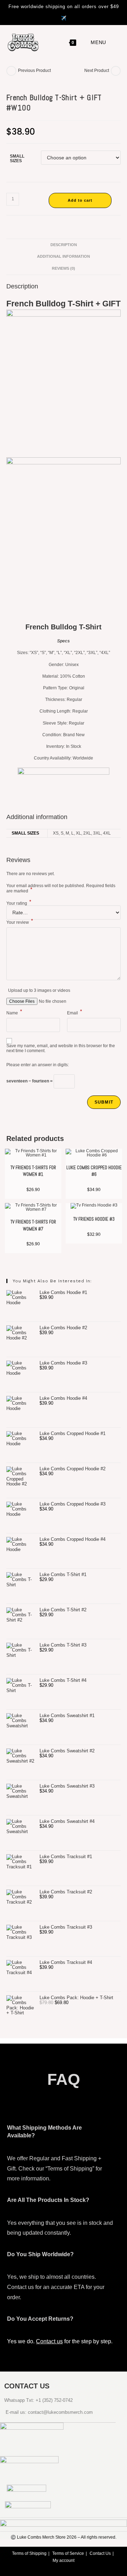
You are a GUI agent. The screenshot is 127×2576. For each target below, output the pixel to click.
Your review (20, 922)
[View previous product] (11, 71)
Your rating (19, 903)
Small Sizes (17, 158)
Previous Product (34, 71)
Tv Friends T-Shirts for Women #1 (33, 1171)
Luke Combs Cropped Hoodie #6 (94, 1171)
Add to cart (80, 200)
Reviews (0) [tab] (64, 268)
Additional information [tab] (64, 256)
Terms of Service (68, 2553)
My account (64, 2560)
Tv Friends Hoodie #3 (94, 1219)
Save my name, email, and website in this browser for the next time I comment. (61, 1048)
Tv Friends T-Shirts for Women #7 (33, 1225)
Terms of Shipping (29, 2553)
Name (14, 1013)
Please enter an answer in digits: (38, 1065)
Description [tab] (64, 245)
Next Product (97, 71)
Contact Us (100, 2553)
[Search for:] (112, 42)
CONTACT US (27, 2386)
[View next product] (116, 71)
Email (74, 1013)
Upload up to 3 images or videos (39, 990)
